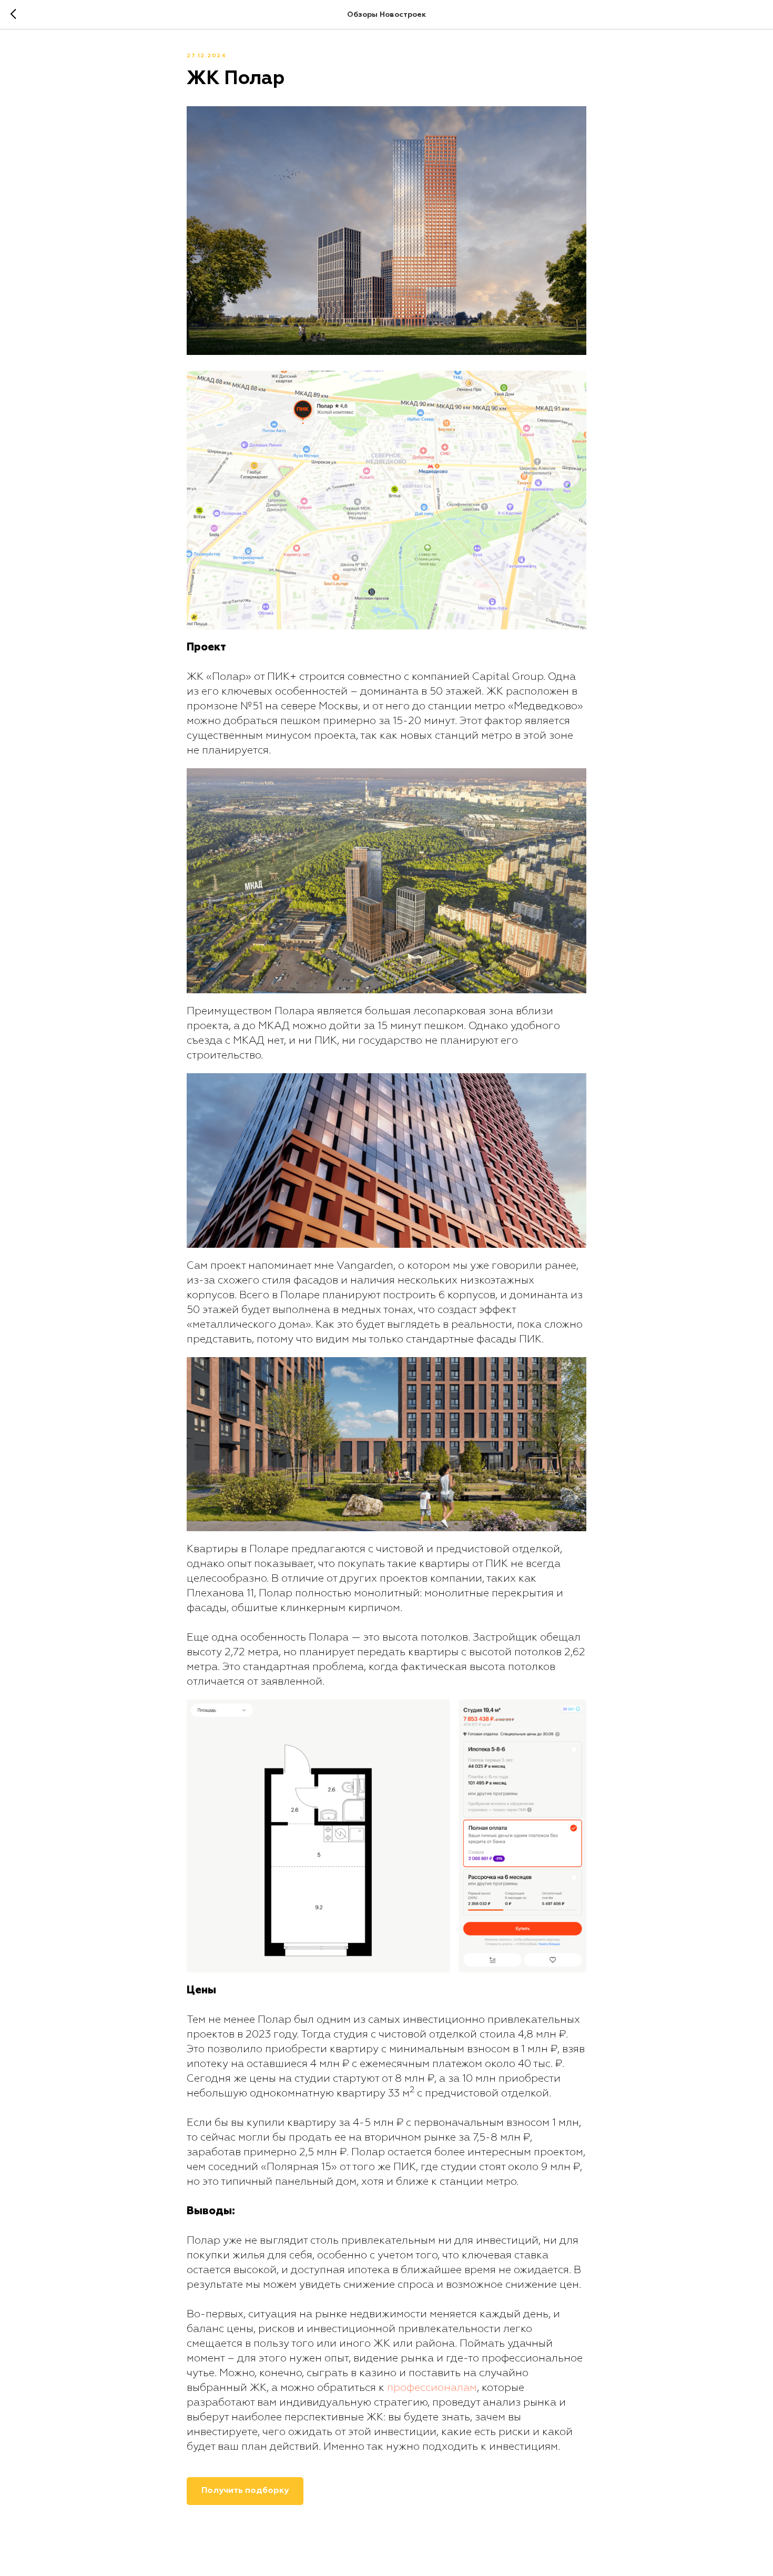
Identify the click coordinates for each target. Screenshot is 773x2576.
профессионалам (432, 2388)
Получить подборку (245, 2491)
